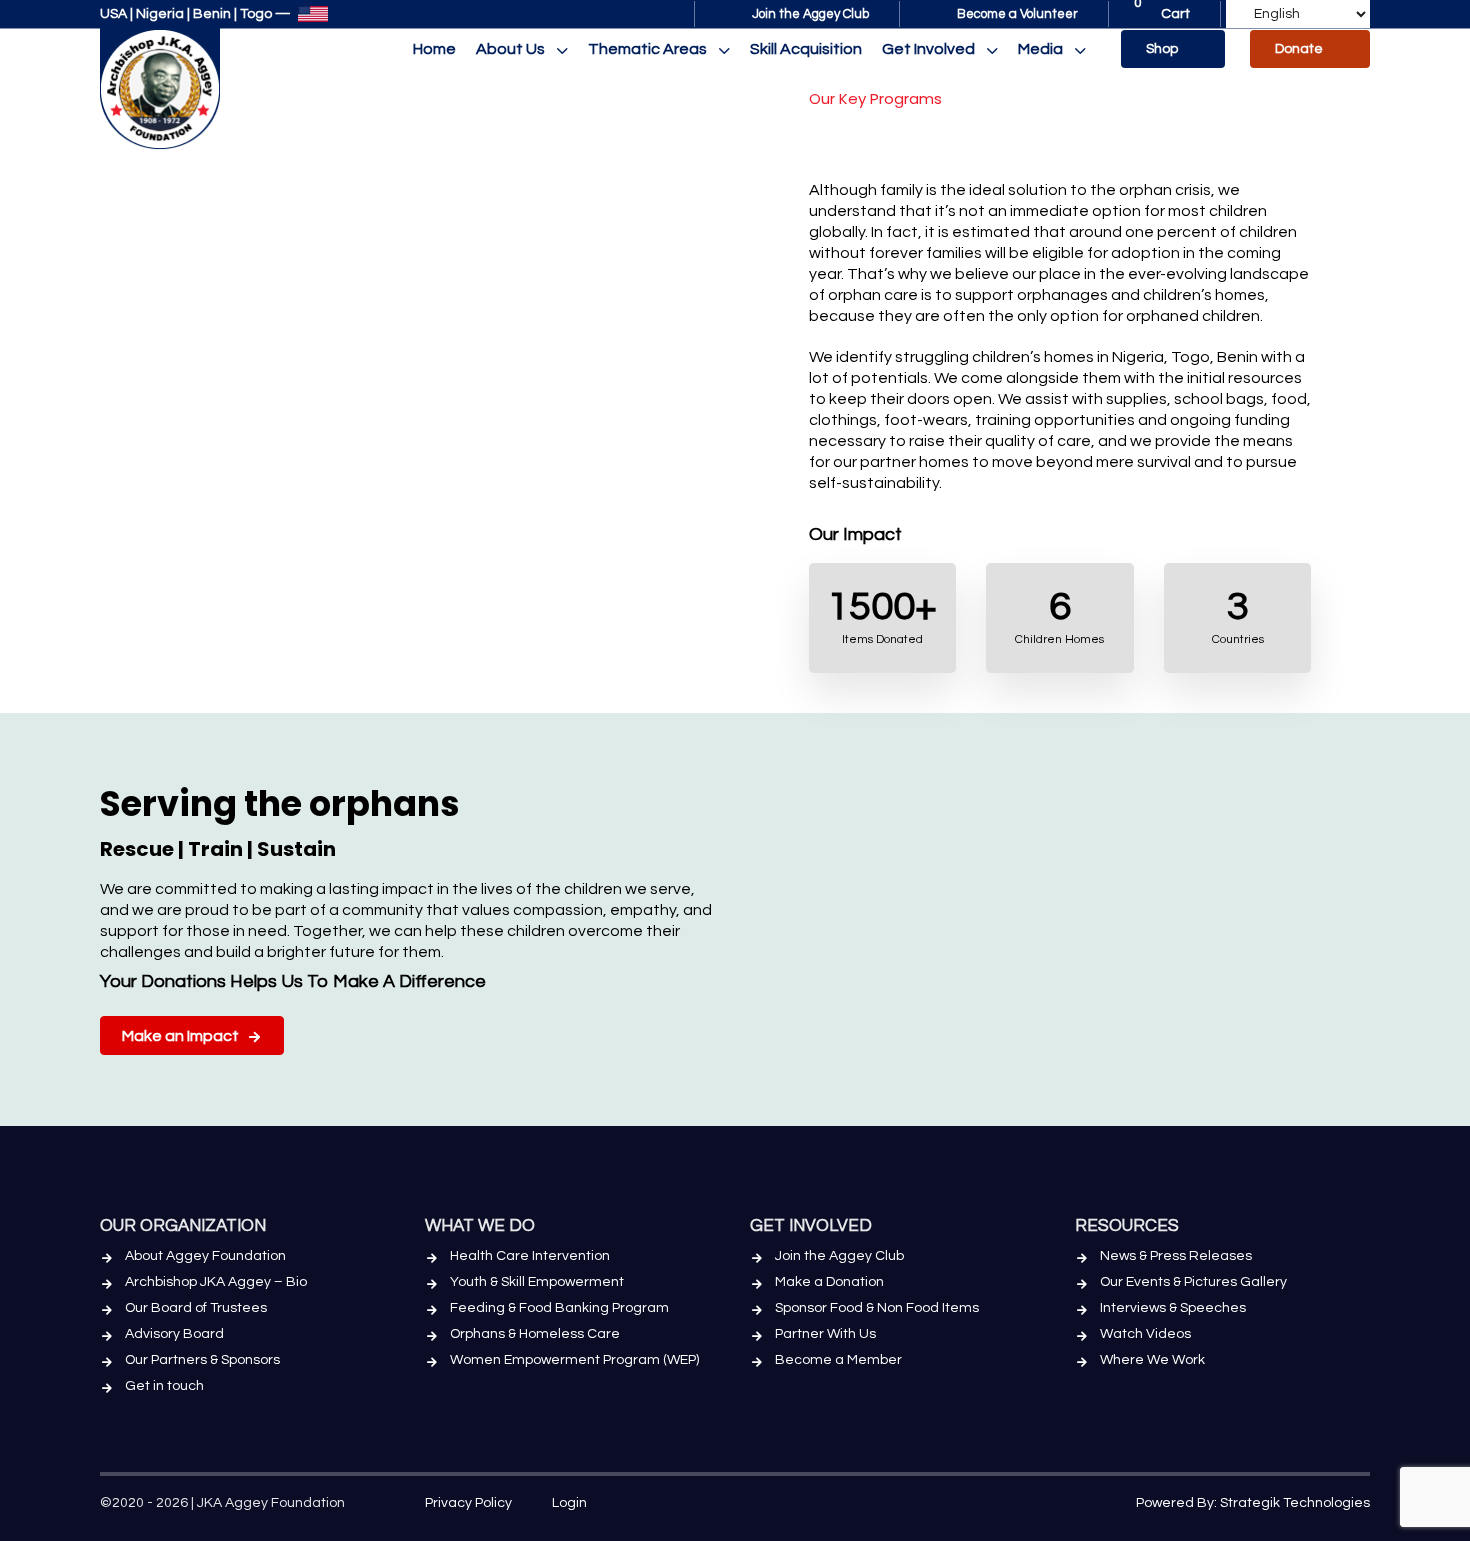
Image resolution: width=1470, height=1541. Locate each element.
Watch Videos (1145, 1334)
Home (434, 49)
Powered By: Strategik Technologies (1253, 1503)
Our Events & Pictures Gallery (1193, 1282)
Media (1040, 49)
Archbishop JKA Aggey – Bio (216, 1282)
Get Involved (928, 49)
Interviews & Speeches (1173, 1308)
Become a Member (838, 1360)
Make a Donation (829, 1282)
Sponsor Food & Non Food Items (877, 1308)
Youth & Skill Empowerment (537, 1282)
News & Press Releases (1176, 1256)
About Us (510, 49)
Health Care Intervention (530, 1256)
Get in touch (164, 1386)
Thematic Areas (647, 49)
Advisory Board (174, 1334)
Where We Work (1152, 1360)
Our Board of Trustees (196, 1308)
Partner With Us (825, 1334)
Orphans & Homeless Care (535, 1334)
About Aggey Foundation (205, 1256)
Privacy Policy (468, 1503)
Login (569, 1503)
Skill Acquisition (806, 49)
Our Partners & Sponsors (202, 1360)
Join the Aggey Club (839, 1256)
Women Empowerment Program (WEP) (574, 1360)
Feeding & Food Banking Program (559, 1308)
